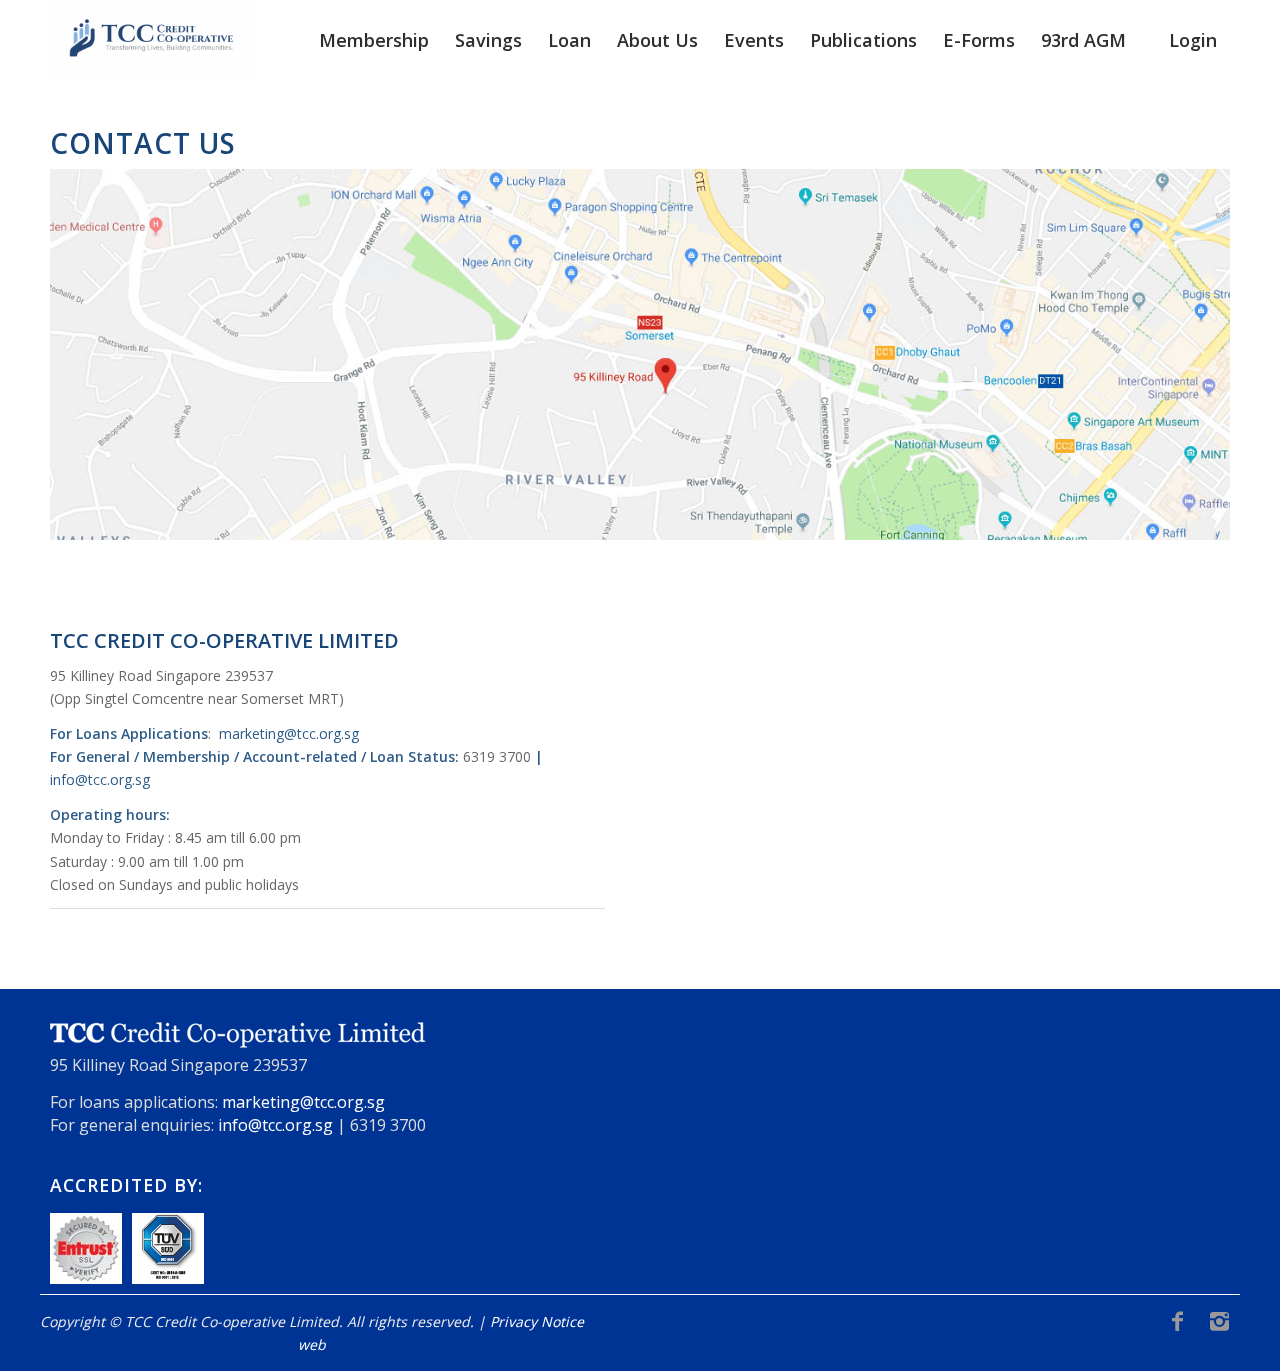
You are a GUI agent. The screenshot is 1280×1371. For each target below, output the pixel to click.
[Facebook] (1177, 1320)
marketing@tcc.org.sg (289, 733)
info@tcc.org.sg (100, 779)
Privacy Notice (537, 1321)
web (312, 1344)
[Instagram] (1219, 1320)
